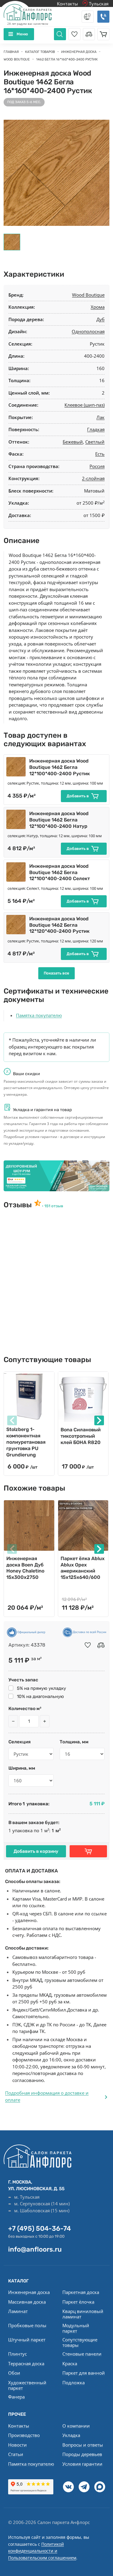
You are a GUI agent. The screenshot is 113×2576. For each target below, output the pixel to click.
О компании (76, 2426)
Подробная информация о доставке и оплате (47, 2096)
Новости (17, 2445)
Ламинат (18, 2311)
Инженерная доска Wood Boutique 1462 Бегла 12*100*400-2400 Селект (60, 872)
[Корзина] (103, 34)
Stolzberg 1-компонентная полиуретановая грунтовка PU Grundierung (26, 1442)
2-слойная (93, 478)
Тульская (98, 4)
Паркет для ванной (84, 2373)
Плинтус (17, 2354)
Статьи (16, 2454)
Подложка (74, 2382)
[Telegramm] (84, 2487)
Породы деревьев (82, 2454)
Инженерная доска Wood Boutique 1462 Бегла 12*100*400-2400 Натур (59, 820)
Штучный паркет (27, 2340)
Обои (14, 2373)
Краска (70, 2363)
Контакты (67, 4)
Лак (100, 417)
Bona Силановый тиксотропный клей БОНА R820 (81, 1436)
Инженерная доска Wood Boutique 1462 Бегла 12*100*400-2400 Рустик (60, 767)
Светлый (95, 442)
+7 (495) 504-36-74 (39, 2228)
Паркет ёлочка (78, 2302)
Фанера (16, 2397)
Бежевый (73, 442)
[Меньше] (13, 1721)
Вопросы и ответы (83, 2445)
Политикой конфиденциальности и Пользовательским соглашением (42, 2551)
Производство (24, 2435)
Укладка (71, 2435)
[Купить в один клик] (88, 1851)
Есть (100, 454)
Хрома (98, 307)
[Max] (100, 2487)
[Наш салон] (56, 1176)
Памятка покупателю (39, 1015)
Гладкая (96, 429)
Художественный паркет (27, 2385)
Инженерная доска (29, 2292)
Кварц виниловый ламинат (83, 2314)
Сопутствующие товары (80, 2342)
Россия (97, 466)
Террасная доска (26, 2363)
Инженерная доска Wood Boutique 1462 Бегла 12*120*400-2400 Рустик (59, 925)
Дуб (100, 319)
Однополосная (88, 331)
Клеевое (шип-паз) (85, 405)
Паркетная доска (81, 2292)
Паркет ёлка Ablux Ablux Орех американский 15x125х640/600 (83, 1568)
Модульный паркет (76, 2328)
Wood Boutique (88, 295)
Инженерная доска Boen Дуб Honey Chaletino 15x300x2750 (25, 1568)
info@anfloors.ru (35, 2249)
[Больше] (45, 1721)
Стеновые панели (82, 2354)
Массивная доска (27, 2302)
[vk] (68, 2487)
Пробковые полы (27, 2325)
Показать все (56, 973)
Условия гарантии (82, 2464)
